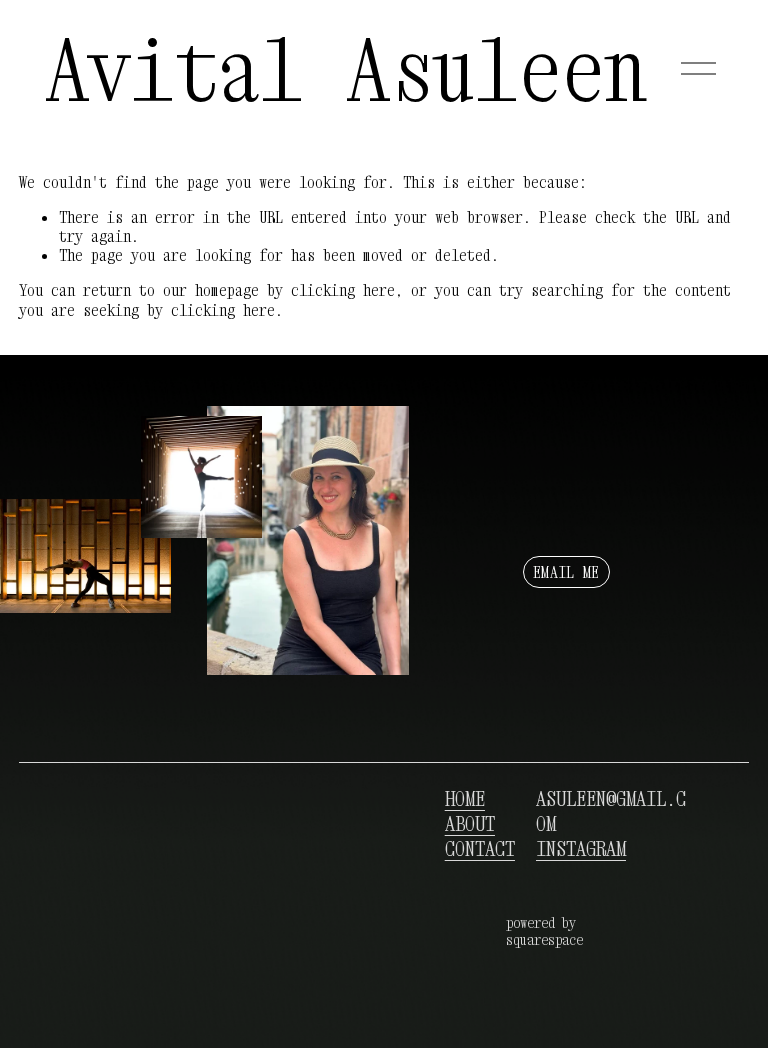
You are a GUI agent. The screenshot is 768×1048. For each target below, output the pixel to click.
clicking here (343, 290)
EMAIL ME (566, 572)
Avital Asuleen (347, 69)
